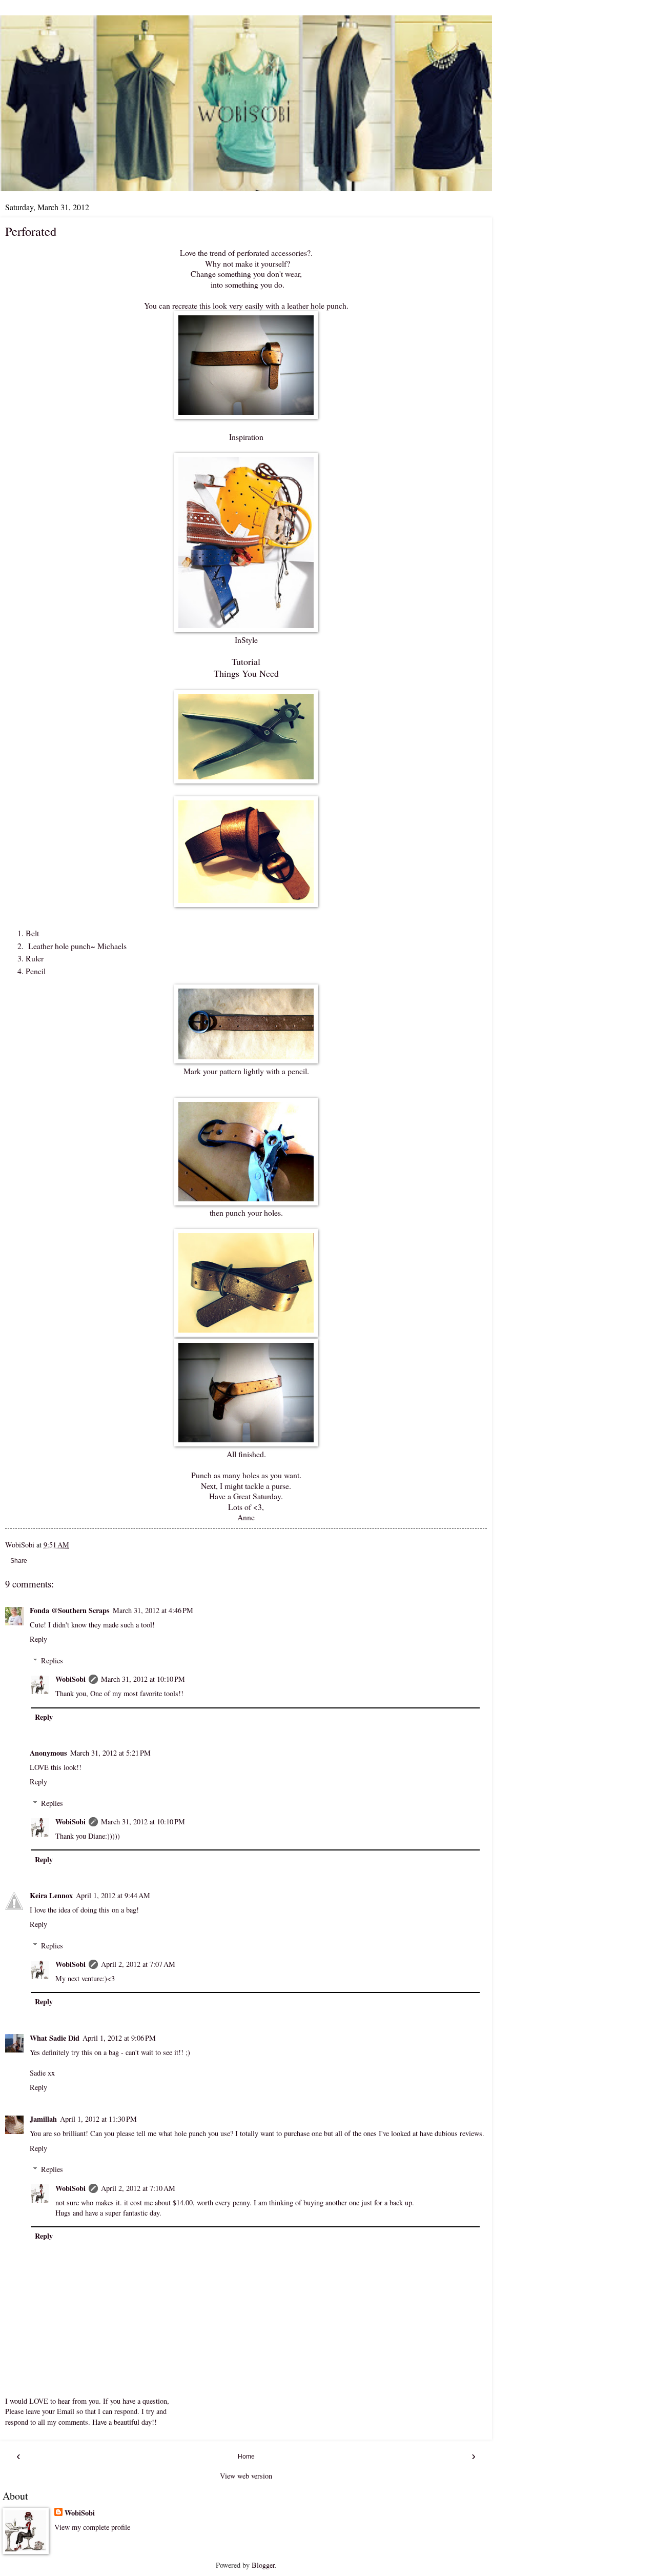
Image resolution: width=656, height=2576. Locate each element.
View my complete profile (92, 2527)
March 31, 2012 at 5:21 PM (110, 1753)
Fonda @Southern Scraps (70, 1610)
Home (246, 2457)
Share (19, 1561)
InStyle (246, 640)
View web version (246, 2476)
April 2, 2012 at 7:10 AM (138, 2188)
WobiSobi (70, 1679)
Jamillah (43, 2119)
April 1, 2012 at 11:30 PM (98, 2119)
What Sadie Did (55, 2038)
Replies (52, 1661)
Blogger (263, 2565)
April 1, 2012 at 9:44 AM (113, 1895)
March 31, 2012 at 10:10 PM (143, 1679)
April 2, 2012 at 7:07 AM (138, 1964)
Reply (38, 1639)
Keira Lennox (51, 1895)
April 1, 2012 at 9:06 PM (119, 2038)
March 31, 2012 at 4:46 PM (153, 1610)
